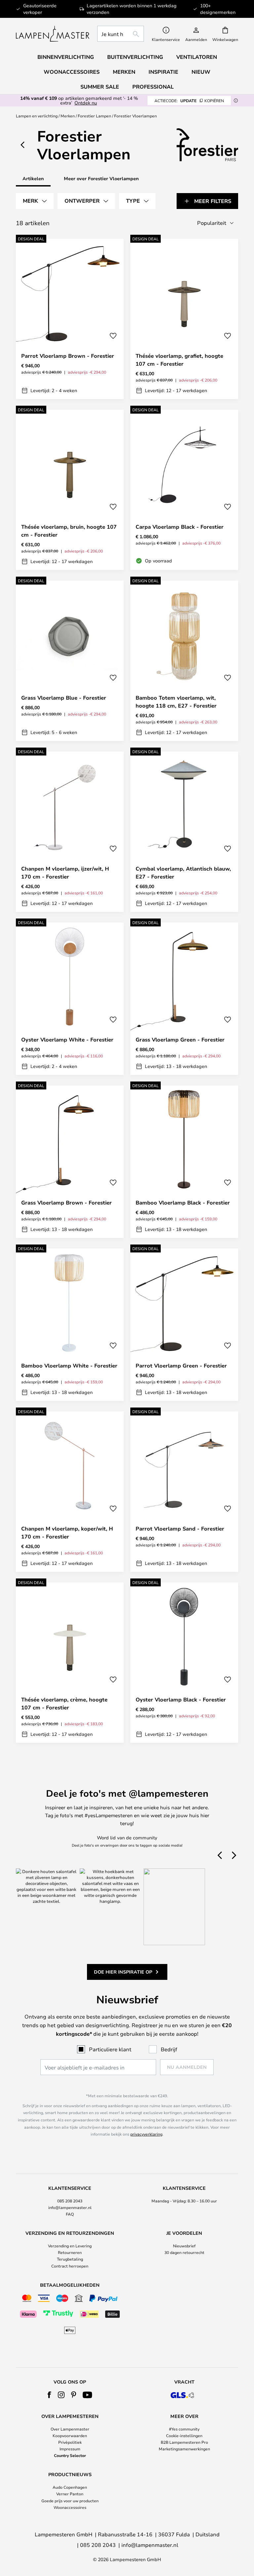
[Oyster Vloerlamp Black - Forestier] (184, 1663)
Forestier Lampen (94, 116)
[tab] (35, 201)
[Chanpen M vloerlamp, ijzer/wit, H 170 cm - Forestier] (70, 832)
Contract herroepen (70, 2266)
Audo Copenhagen (70, 2487)
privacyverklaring (146, 2134)
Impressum (70, 2449)
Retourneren (70, 2252)
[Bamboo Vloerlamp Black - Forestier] (184, 1162)
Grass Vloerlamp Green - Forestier (180, 1040)
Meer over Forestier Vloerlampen (101, 178)
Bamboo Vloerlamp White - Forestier (69, 1366)
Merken (68, 116)
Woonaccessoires (70, 2507)
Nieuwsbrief (184, 2246)
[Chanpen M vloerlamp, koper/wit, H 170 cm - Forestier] (70, 1492)
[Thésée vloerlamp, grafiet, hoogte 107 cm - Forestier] (184, 319)
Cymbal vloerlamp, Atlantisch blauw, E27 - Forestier (183, 873)
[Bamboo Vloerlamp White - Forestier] (70, 1325)
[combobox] (121, 34)
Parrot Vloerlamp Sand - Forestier (180, 1529)
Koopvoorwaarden (70, 2435)
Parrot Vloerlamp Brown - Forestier (68, 356)
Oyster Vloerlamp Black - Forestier (181, 1699)
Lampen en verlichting (37, 116)
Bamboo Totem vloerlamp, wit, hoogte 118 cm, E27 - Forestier (176, 702)
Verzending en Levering (70, 2246)
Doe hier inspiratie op (123, 1972)
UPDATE (189, 101)
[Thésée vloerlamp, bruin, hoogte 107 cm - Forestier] (70, 490)
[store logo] (53, 34)
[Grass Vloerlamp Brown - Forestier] (70, 1162)
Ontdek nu (86, 103)
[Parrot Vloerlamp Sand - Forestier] (184, 1492)
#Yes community (184, 2429)
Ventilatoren (197, 57)
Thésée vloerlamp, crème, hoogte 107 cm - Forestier (64, 1703)
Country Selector (70, 2455)
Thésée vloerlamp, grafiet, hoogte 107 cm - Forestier (179, 360)
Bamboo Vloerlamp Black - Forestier (183, 1203)
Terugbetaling (70, 2259)
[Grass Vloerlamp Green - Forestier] (184, 999)
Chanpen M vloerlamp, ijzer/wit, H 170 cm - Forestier (65, 873)
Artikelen (33, 178)
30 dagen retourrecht (184, 2252)
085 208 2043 (70, 2201)
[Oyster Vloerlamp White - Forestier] (70, 999)
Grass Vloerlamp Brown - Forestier (66, 1203)
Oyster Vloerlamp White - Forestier (67, 1040)
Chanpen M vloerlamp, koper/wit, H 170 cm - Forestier (67, 1533)
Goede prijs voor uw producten (70, 2501)
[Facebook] (49, 2395)
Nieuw (201, 72)
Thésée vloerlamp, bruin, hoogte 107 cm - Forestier (69, 531)
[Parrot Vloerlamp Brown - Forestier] (70, 319)
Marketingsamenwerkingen (184, 2449)
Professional (153, 87)
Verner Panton (70, 2494)
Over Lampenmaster (70, 2429)
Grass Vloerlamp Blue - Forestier (64, 698)
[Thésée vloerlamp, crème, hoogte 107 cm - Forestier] (70, 1663)
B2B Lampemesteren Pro (184, 2442)
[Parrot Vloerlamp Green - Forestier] (184, 1325)
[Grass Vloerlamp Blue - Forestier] (70, 661)
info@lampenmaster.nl (70, 2207)
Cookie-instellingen (184, 2435)
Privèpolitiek (70, 2442)
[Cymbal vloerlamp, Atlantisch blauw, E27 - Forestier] (184, 832)
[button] (113, 336)
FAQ (70, 2214)
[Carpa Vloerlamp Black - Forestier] (184, 490)
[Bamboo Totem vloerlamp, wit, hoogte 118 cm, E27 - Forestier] (184, 661)
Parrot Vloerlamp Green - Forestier (181, 1366)
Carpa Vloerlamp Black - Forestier (180, 527)
